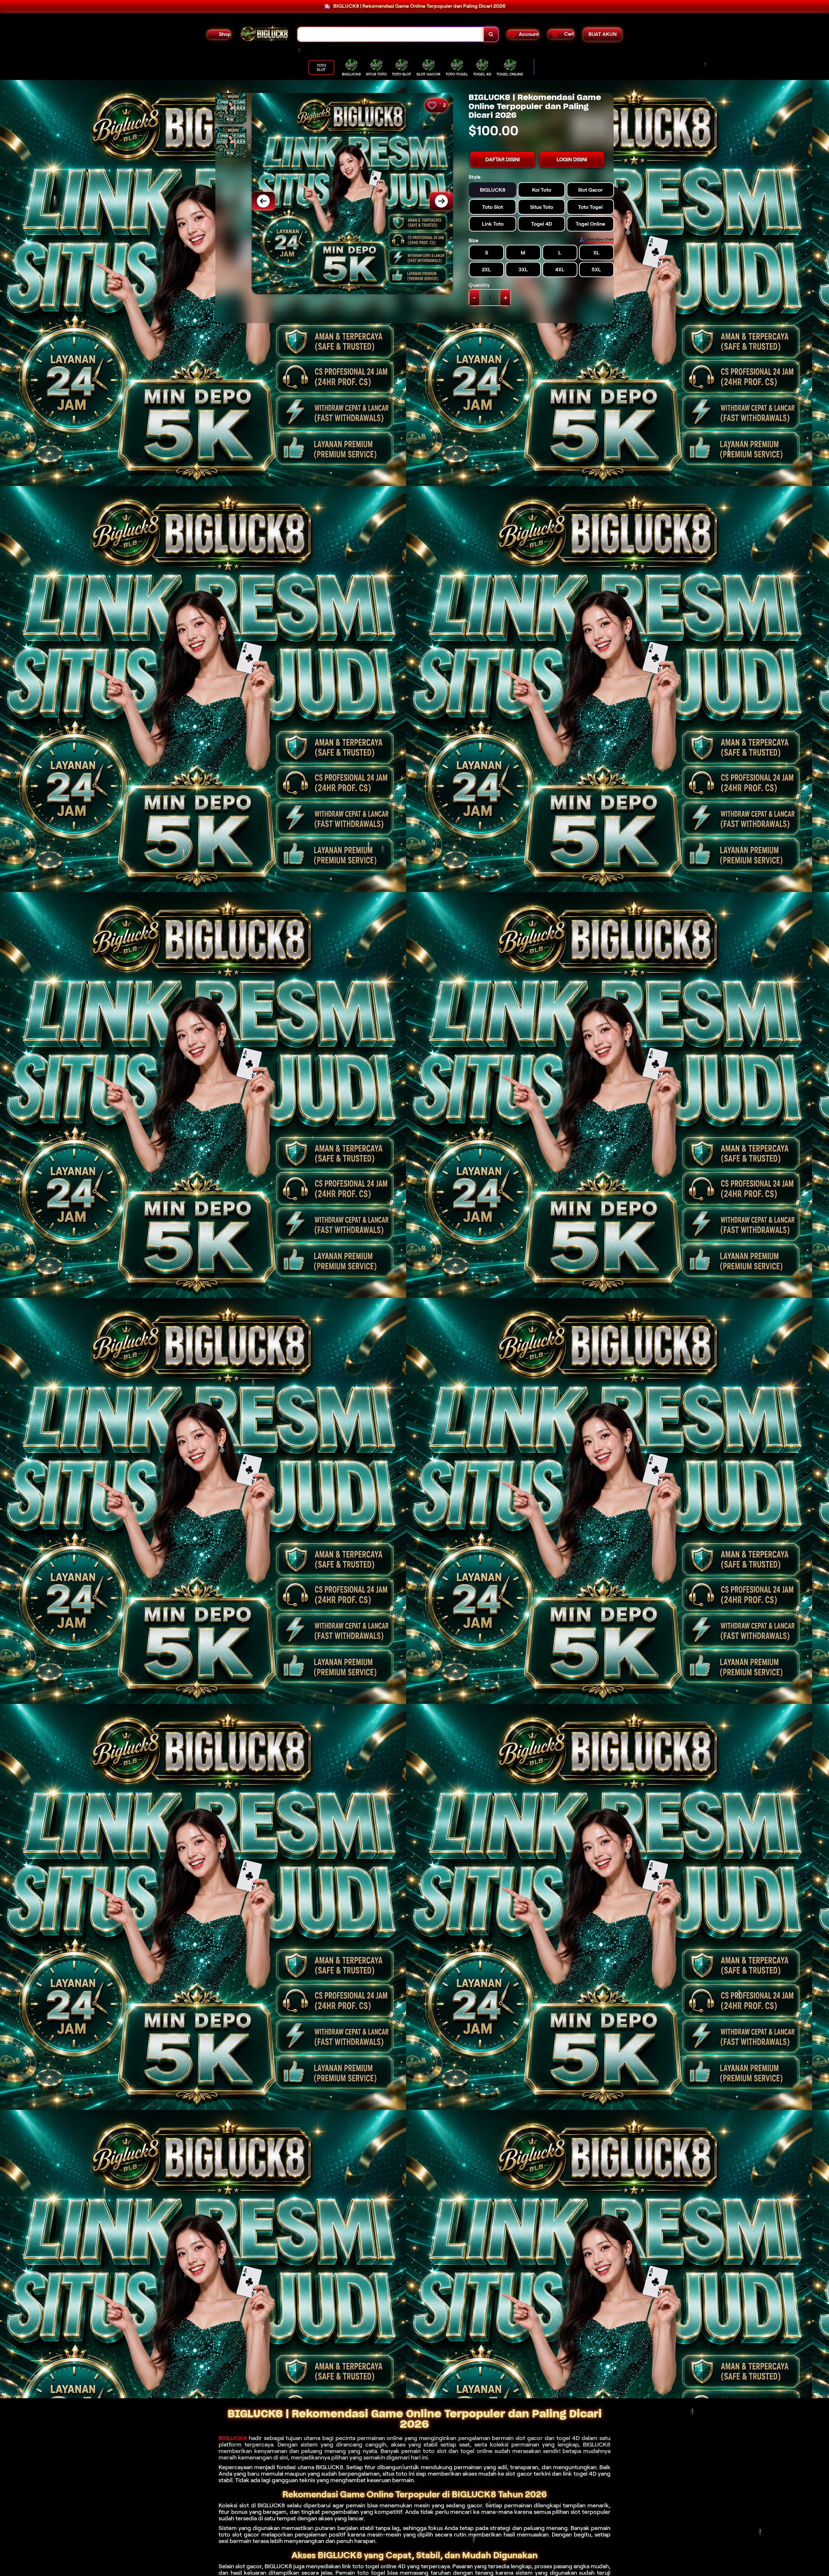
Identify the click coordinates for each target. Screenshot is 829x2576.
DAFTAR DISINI (503, 159)
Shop (225, 34)
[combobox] (391, 34)
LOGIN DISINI (572, 159)
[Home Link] (264, 34)
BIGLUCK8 (233, 2438)
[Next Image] (441, 201)
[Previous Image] (263, 201)
